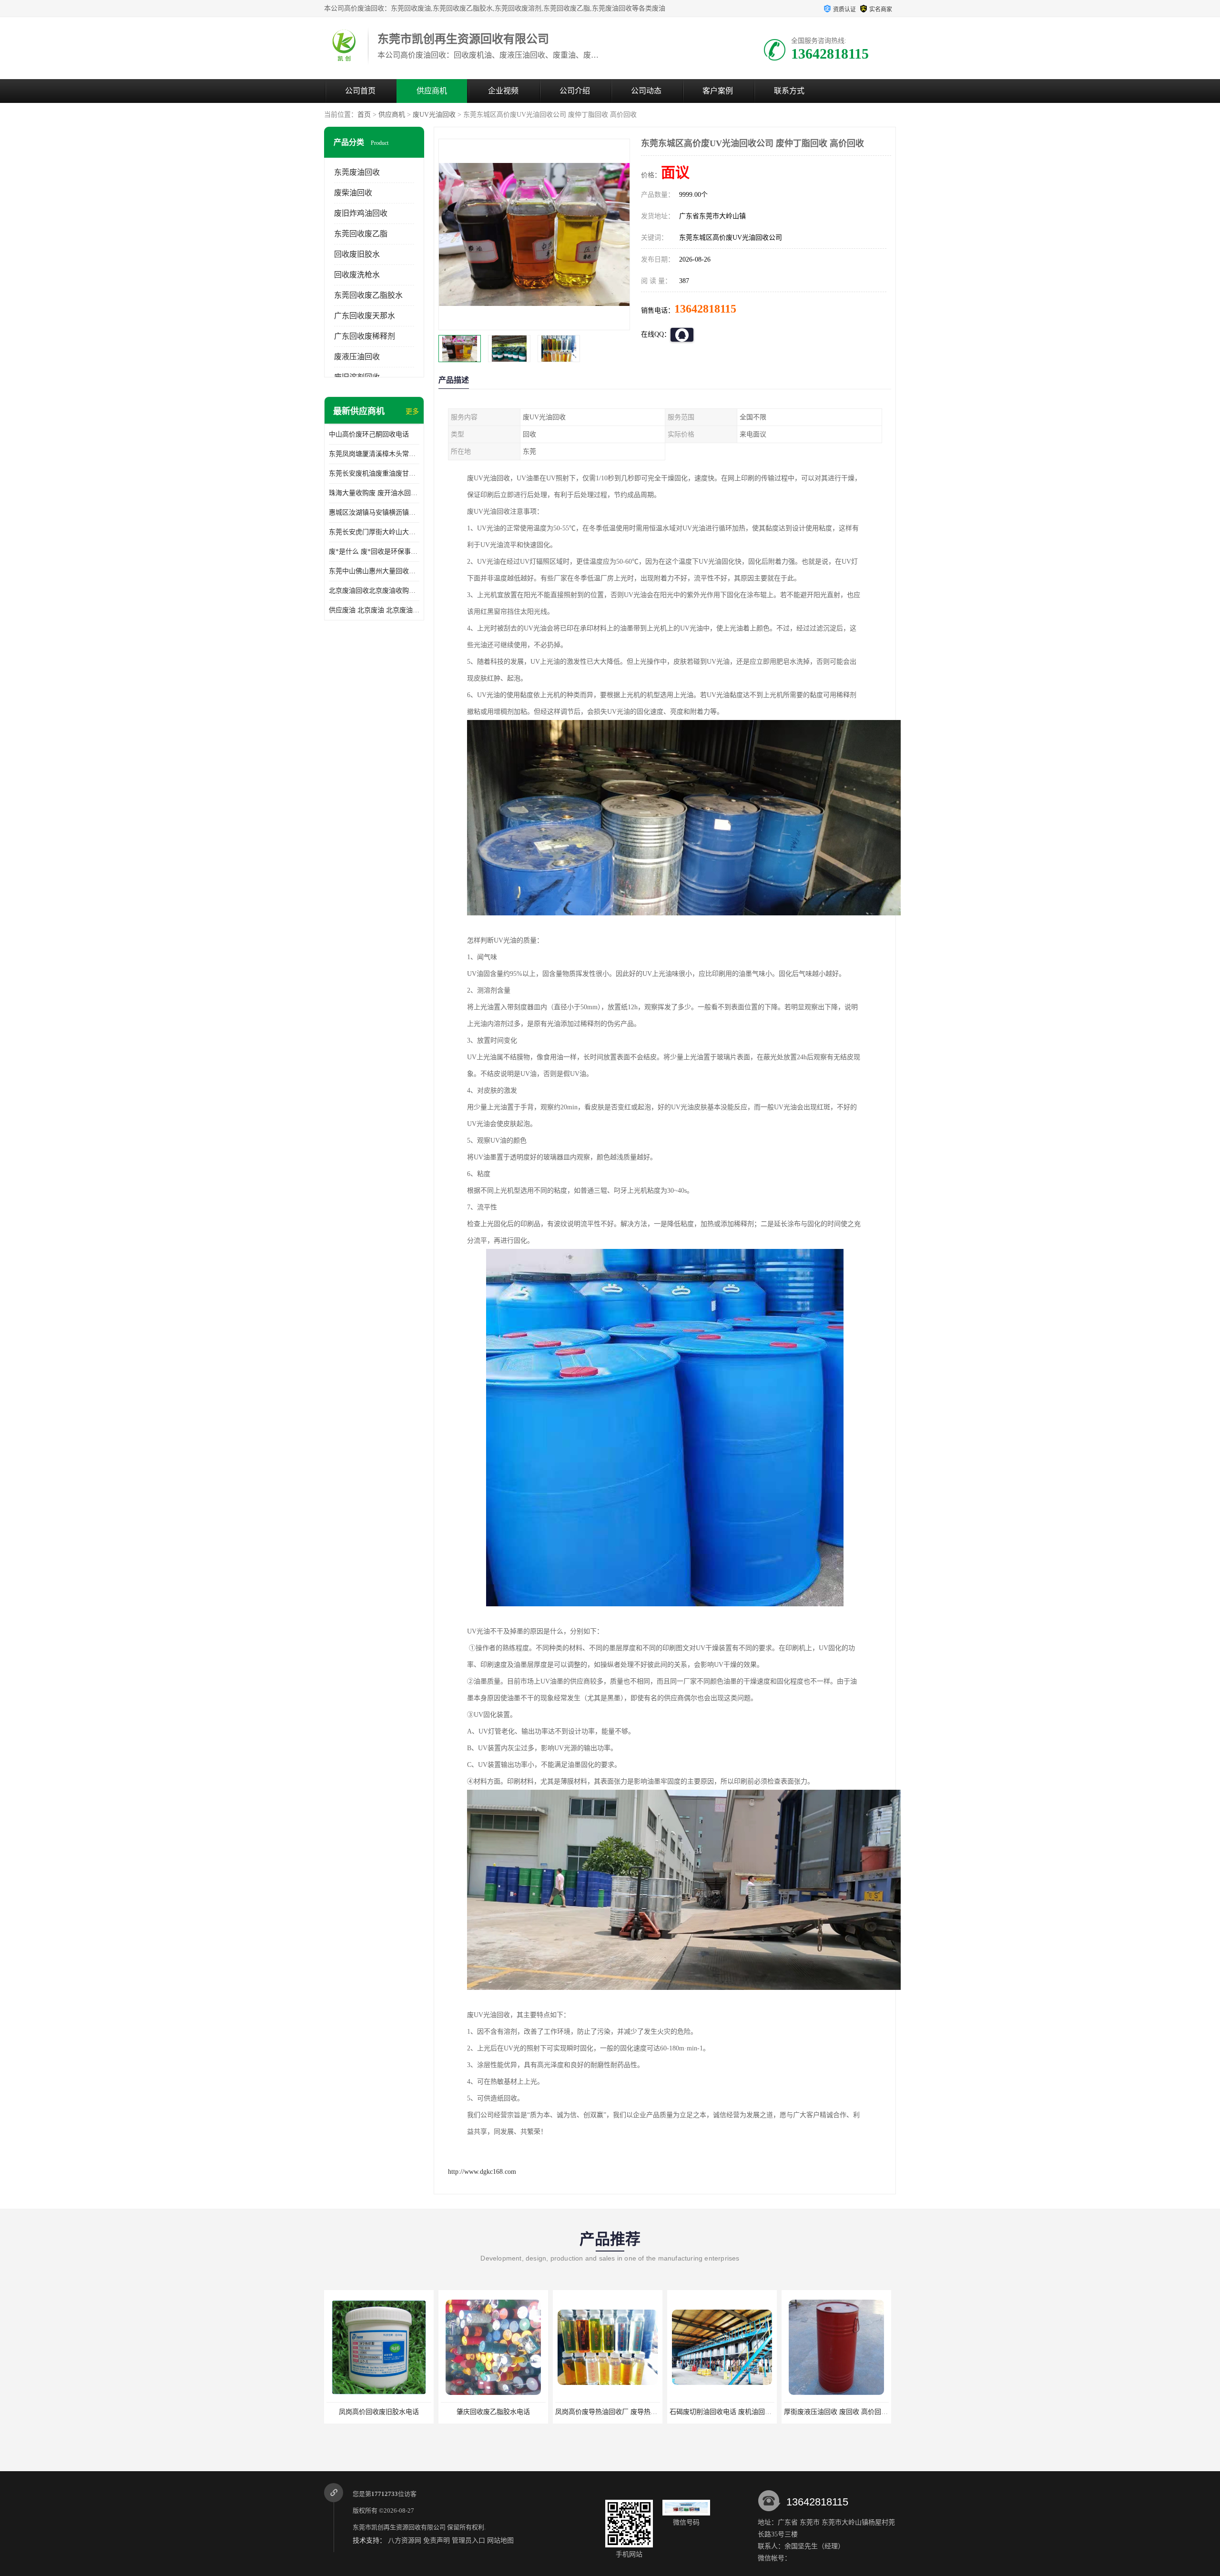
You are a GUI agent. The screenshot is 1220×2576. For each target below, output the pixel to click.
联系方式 (789, 91)
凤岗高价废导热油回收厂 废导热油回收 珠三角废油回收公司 (415, 2412)
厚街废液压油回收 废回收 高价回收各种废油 (620, 2412)
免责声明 (437, 2541)
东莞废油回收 (357, 172)
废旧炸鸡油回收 (361, 213)
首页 (364, 115)
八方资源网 (405, 2541)
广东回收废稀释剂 (365, 336)
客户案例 (718, 91)
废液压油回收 (357, 357)
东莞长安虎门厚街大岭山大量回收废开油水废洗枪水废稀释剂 (374, 532)
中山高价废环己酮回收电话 (369, 434)
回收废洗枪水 (357, 275)
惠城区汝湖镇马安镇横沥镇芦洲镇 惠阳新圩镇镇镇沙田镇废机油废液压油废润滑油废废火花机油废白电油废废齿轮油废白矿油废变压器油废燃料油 (374, 512)
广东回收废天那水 (365, 316)
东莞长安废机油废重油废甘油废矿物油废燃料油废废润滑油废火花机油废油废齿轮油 (374, 473)
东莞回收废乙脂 (361, 234)
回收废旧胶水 (357, 254)
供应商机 (432, 91)
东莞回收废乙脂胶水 (368, 295)
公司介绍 (575, 91)
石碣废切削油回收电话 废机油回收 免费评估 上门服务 (520, 2412)
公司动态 (646, 91)
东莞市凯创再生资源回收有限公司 (399, 2527)
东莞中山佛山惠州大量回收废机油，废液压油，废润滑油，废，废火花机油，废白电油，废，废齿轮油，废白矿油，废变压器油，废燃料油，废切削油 (374, 571)
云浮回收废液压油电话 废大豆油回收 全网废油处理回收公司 (758, 2412)
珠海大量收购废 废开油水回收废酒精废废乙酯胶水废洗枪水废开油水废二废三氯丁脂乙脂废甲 (374, 493)
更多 (412, 411)
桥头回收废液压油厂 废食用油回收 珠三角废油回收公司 (866, 2412)
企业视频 (503, 91)
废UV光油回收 (434, 115)
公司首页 (360, 91)
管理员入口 (468, 2541)
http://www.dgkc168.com (482, 2172)
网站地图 (500, 2541)
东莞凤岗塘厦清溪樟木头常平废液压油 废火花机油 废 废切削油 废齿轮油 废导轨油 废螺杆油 (374, 454)
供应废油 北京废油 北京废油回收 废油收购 (374, 610)
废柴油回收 (353, 193)
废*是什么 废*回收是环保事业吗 (374, 552)
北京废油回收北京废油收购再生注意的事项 (374, 591)
